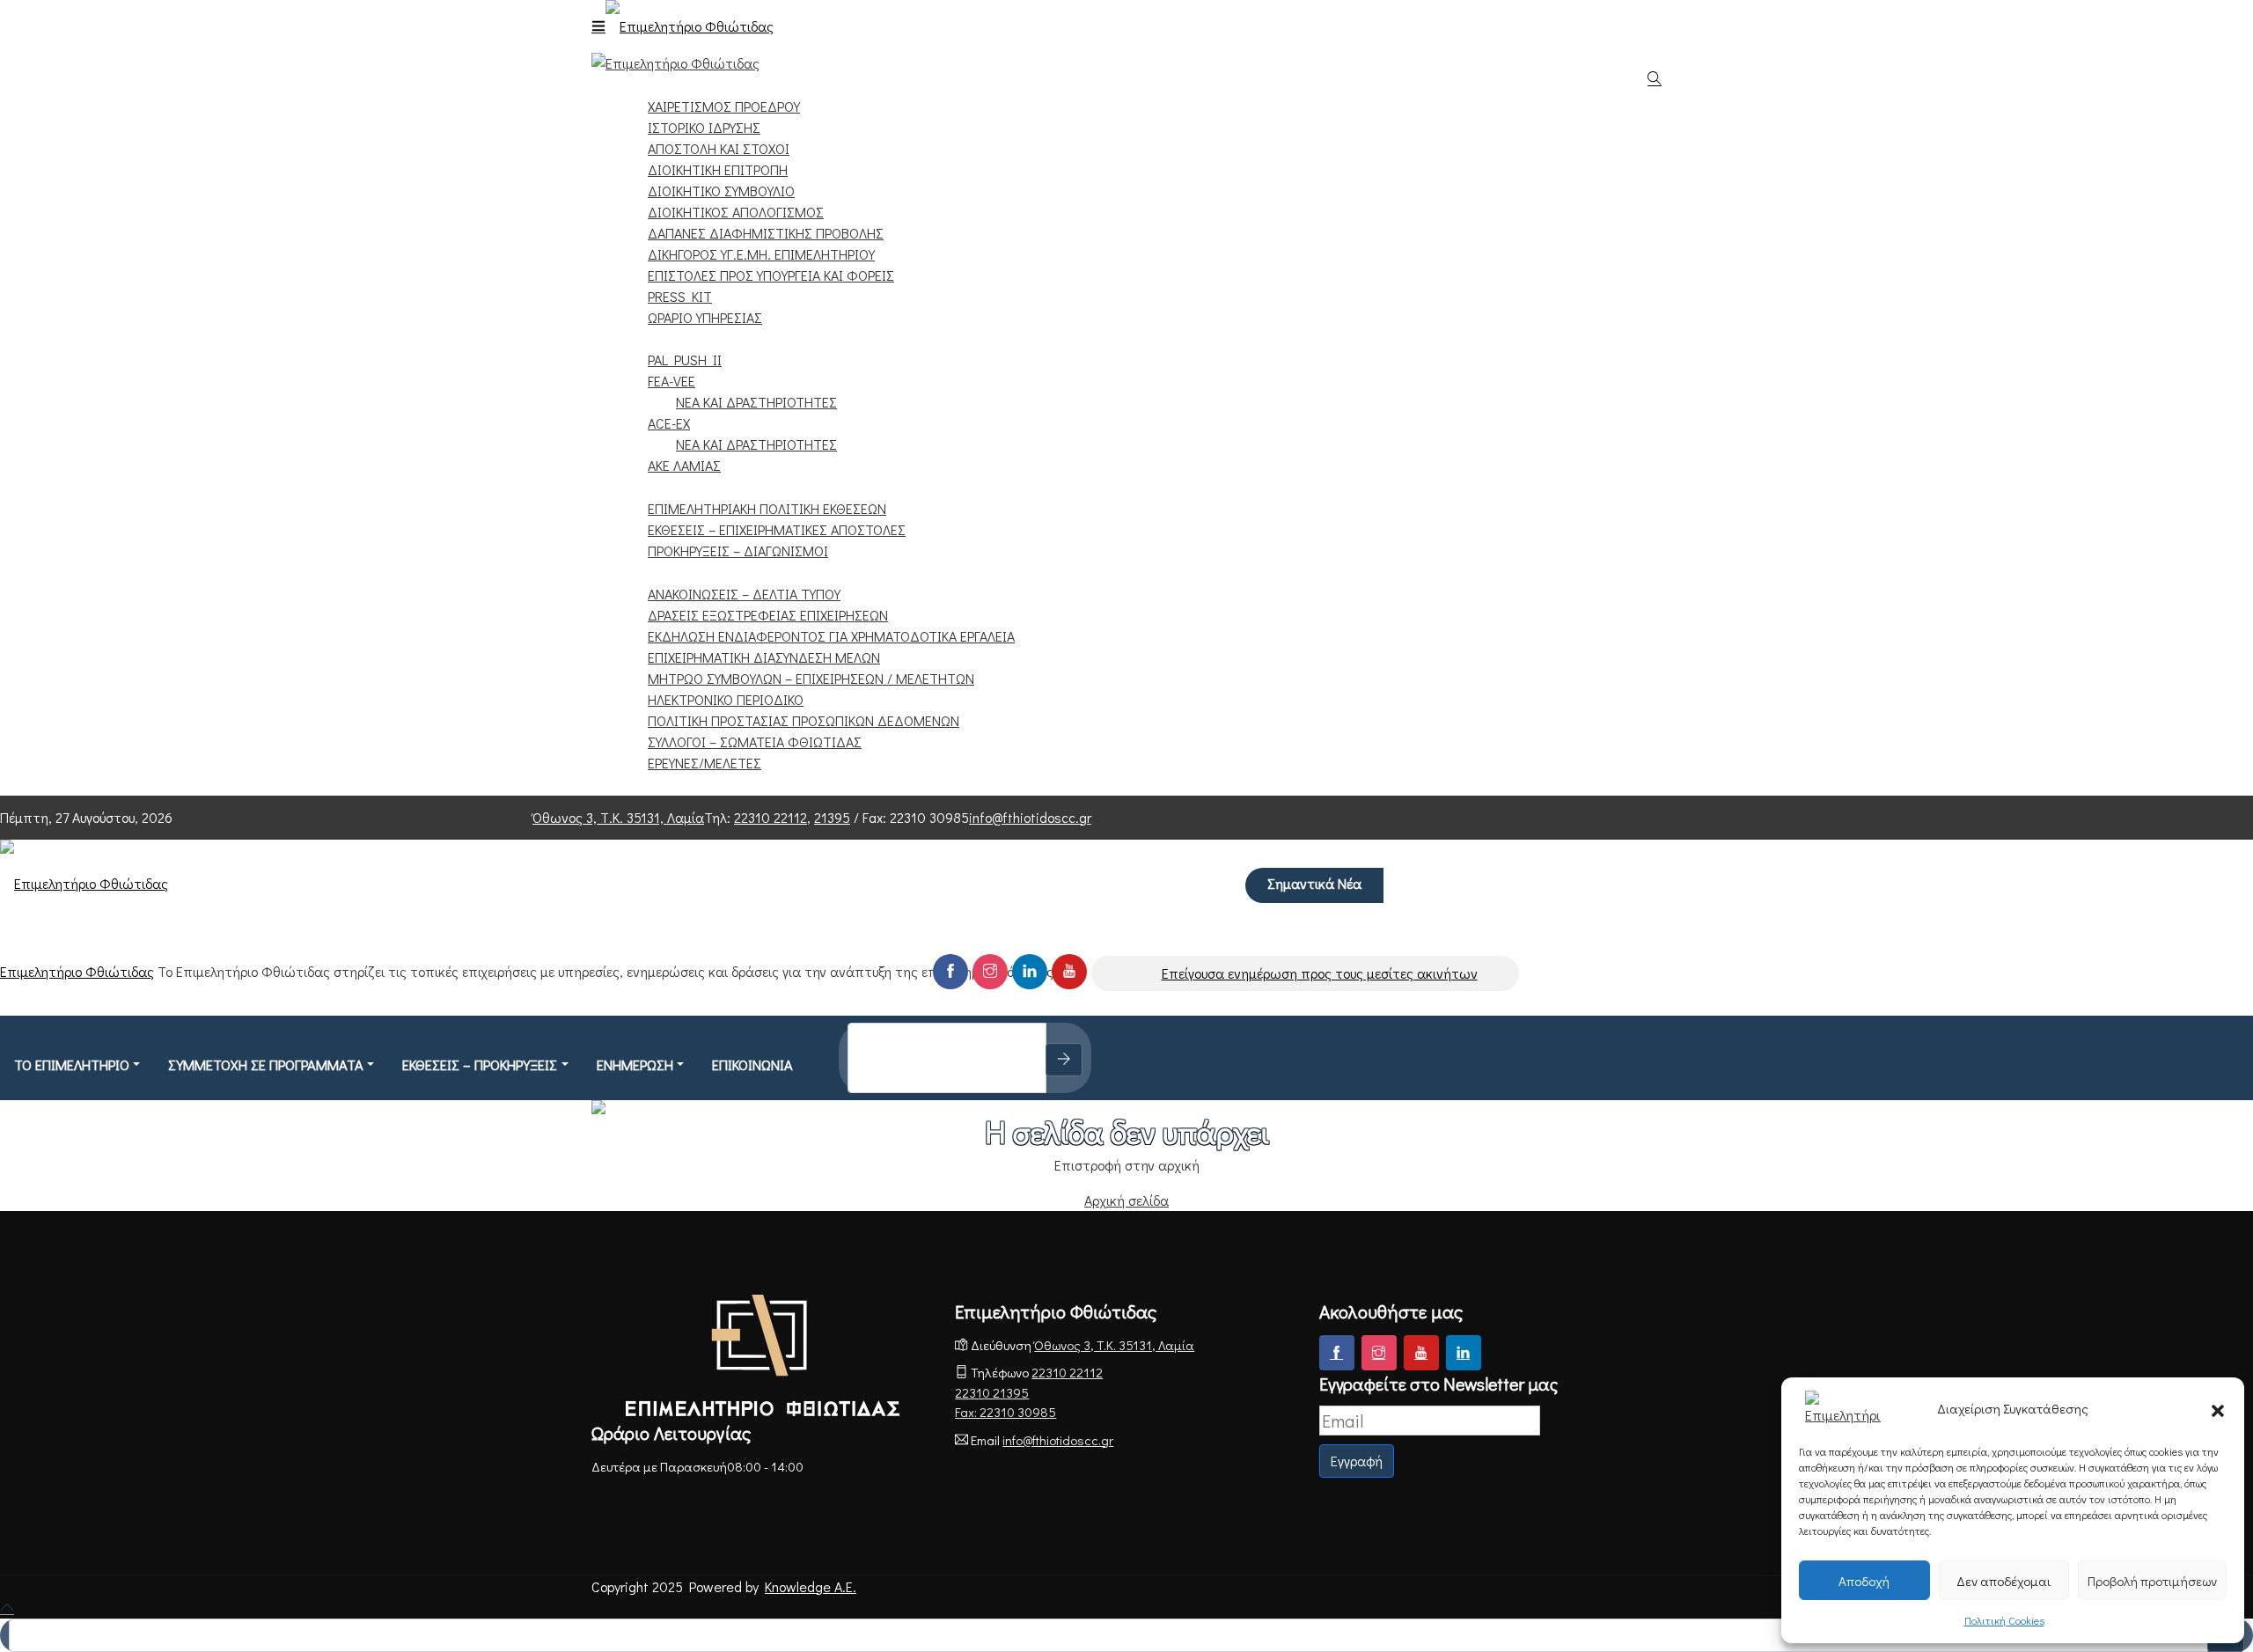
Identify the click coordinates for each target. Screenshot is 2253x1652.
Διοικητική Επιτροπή (718, 169)
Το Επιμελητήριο (677, 84)
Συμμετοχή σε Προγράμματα (717, 338)
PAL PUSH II (685, 360)
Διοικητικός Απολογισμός (736, 212)
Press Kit (680, 296)
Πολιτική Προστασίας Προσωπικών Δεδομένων (804, 720)
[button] (2218, 1408)
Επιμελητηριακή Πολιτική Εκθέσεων (767, 508)
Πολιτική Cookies (2004, 1620)
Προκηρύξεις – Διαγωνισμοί (738, 551)
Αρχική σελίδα (1126, 1200)
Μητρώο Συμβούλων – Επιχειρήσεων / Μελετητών (811, 678)
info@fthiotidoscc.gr (1030, 817)
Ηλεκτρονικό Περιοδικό (726, 699)
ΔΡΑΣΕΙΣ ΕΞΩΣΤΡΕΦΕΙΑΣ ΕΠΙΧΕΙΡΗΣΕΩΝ (768, 615)
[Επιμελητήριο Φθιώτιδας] (690, 20)
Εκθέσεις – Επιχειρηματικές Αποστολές (777, 529)
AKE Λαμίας (684, 465)
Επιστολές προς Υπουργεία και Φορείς (771, 275)
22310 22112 (771, 817)
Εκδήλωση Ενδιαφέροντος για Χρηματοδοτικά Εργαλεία (831, 636)
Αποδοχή (1864, 1581)
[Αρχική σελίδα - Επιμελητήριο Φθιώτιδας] (763, 1355)
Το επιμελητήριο (72, 1065)
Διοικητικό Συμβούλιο (721, 191)
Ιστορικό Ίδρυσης (704, 127)
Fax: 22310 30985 (1005, 1412)
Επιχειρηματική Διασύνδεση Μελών (764, 657)
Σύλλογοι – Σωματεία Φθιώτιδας (755, 742)
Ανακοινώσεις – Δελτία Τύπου (744, 594)
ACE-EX (669, 423)
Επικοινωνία (660, 784)
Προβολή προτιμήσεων (2152, 1581)
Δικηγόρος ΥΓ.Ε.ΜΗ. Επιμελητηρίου (761, 254)
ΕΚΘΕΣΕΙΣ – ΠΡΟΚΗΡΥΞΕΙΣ (697, 486)
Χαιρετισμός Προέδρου (724, 106)
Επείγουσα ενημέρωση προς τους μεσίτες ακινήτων (1320, 973)
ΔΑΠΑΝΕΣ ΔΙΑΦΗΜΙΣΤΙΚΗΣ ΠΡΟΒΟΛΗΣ (766, 233)
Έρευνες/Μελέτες (705, 763)
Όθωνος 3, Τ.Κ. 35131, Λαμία (618, 817)
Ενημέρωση (658, 572)
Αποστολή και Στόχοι (719, 148)
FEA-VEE (671, 381)
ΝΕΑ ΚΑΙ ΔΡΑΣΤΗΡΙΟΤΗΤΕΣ (756, 402)
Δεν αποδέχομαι (2003, 1581)
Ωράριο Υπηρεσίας (705, 317)
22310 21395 (992, 1392)
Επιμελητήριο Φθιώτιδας (77, 971)
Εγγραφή (1357, 1461)
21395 (832, 817)
